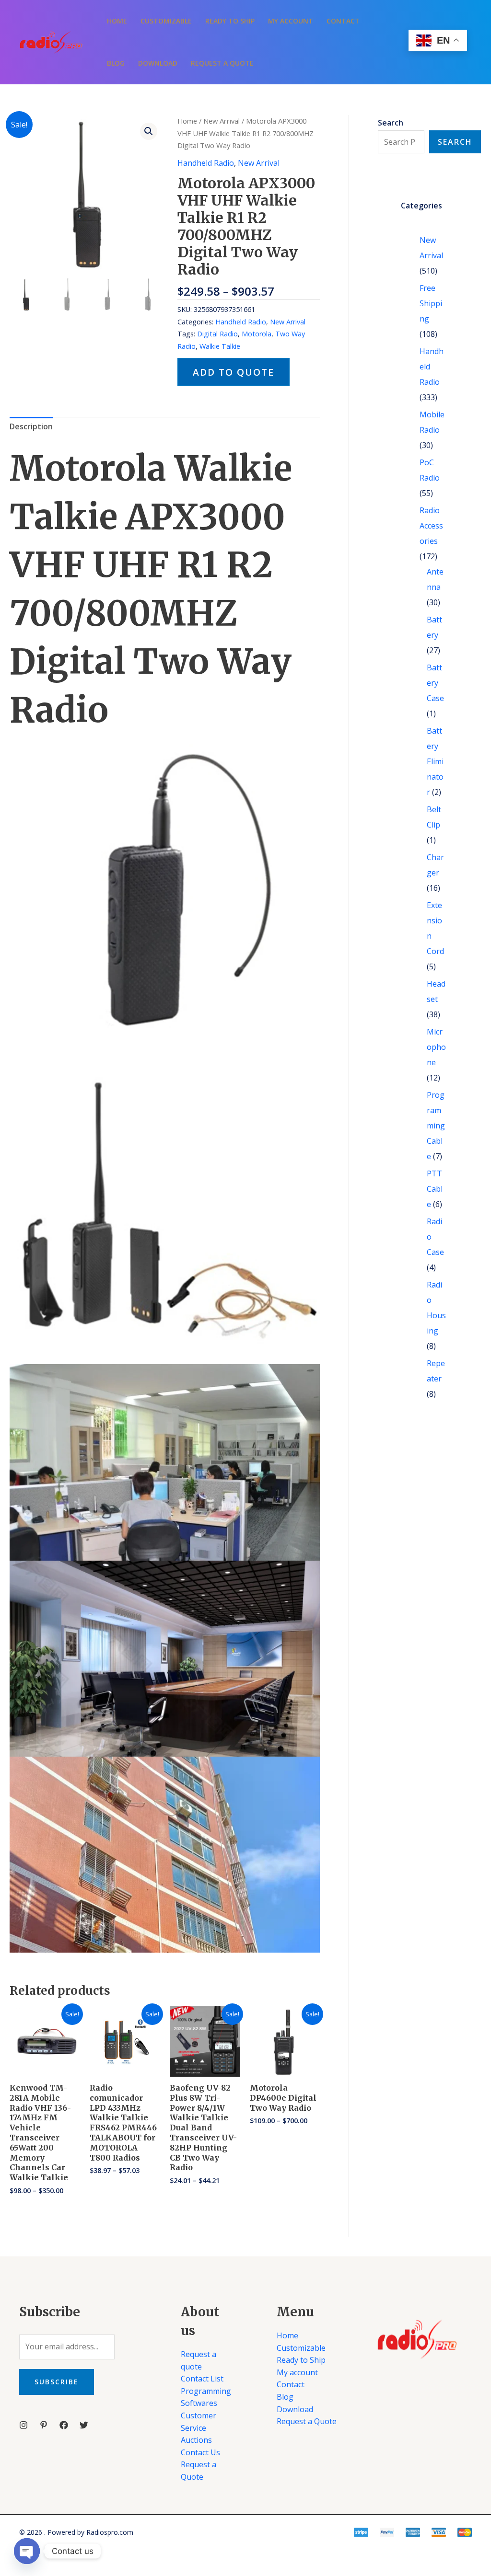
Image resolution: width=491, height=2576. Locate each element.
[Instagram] (23, 2425)
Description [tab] (31, 426)
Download (158, 63)
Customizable (166, 21)
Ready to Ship (230, 21)
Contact (343, 21)
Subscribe (57, 2382)
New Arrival (222, 121)
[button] (149, 131)
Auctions (196, 2440)
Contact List (202, 2379)
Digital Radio (217, 334)
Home (117, 21)
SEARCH (455, 142)
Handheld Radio (206, 163)
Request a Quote (222, 63)
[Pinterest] (44, 2425)
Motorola (257, 334)
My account (291, 21)
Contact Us (200, 2452)
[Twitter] (84, 2425)
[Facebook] (64, 2425)
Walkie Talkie (220, 346)
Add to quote (234, 372)
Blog (116, 63)
